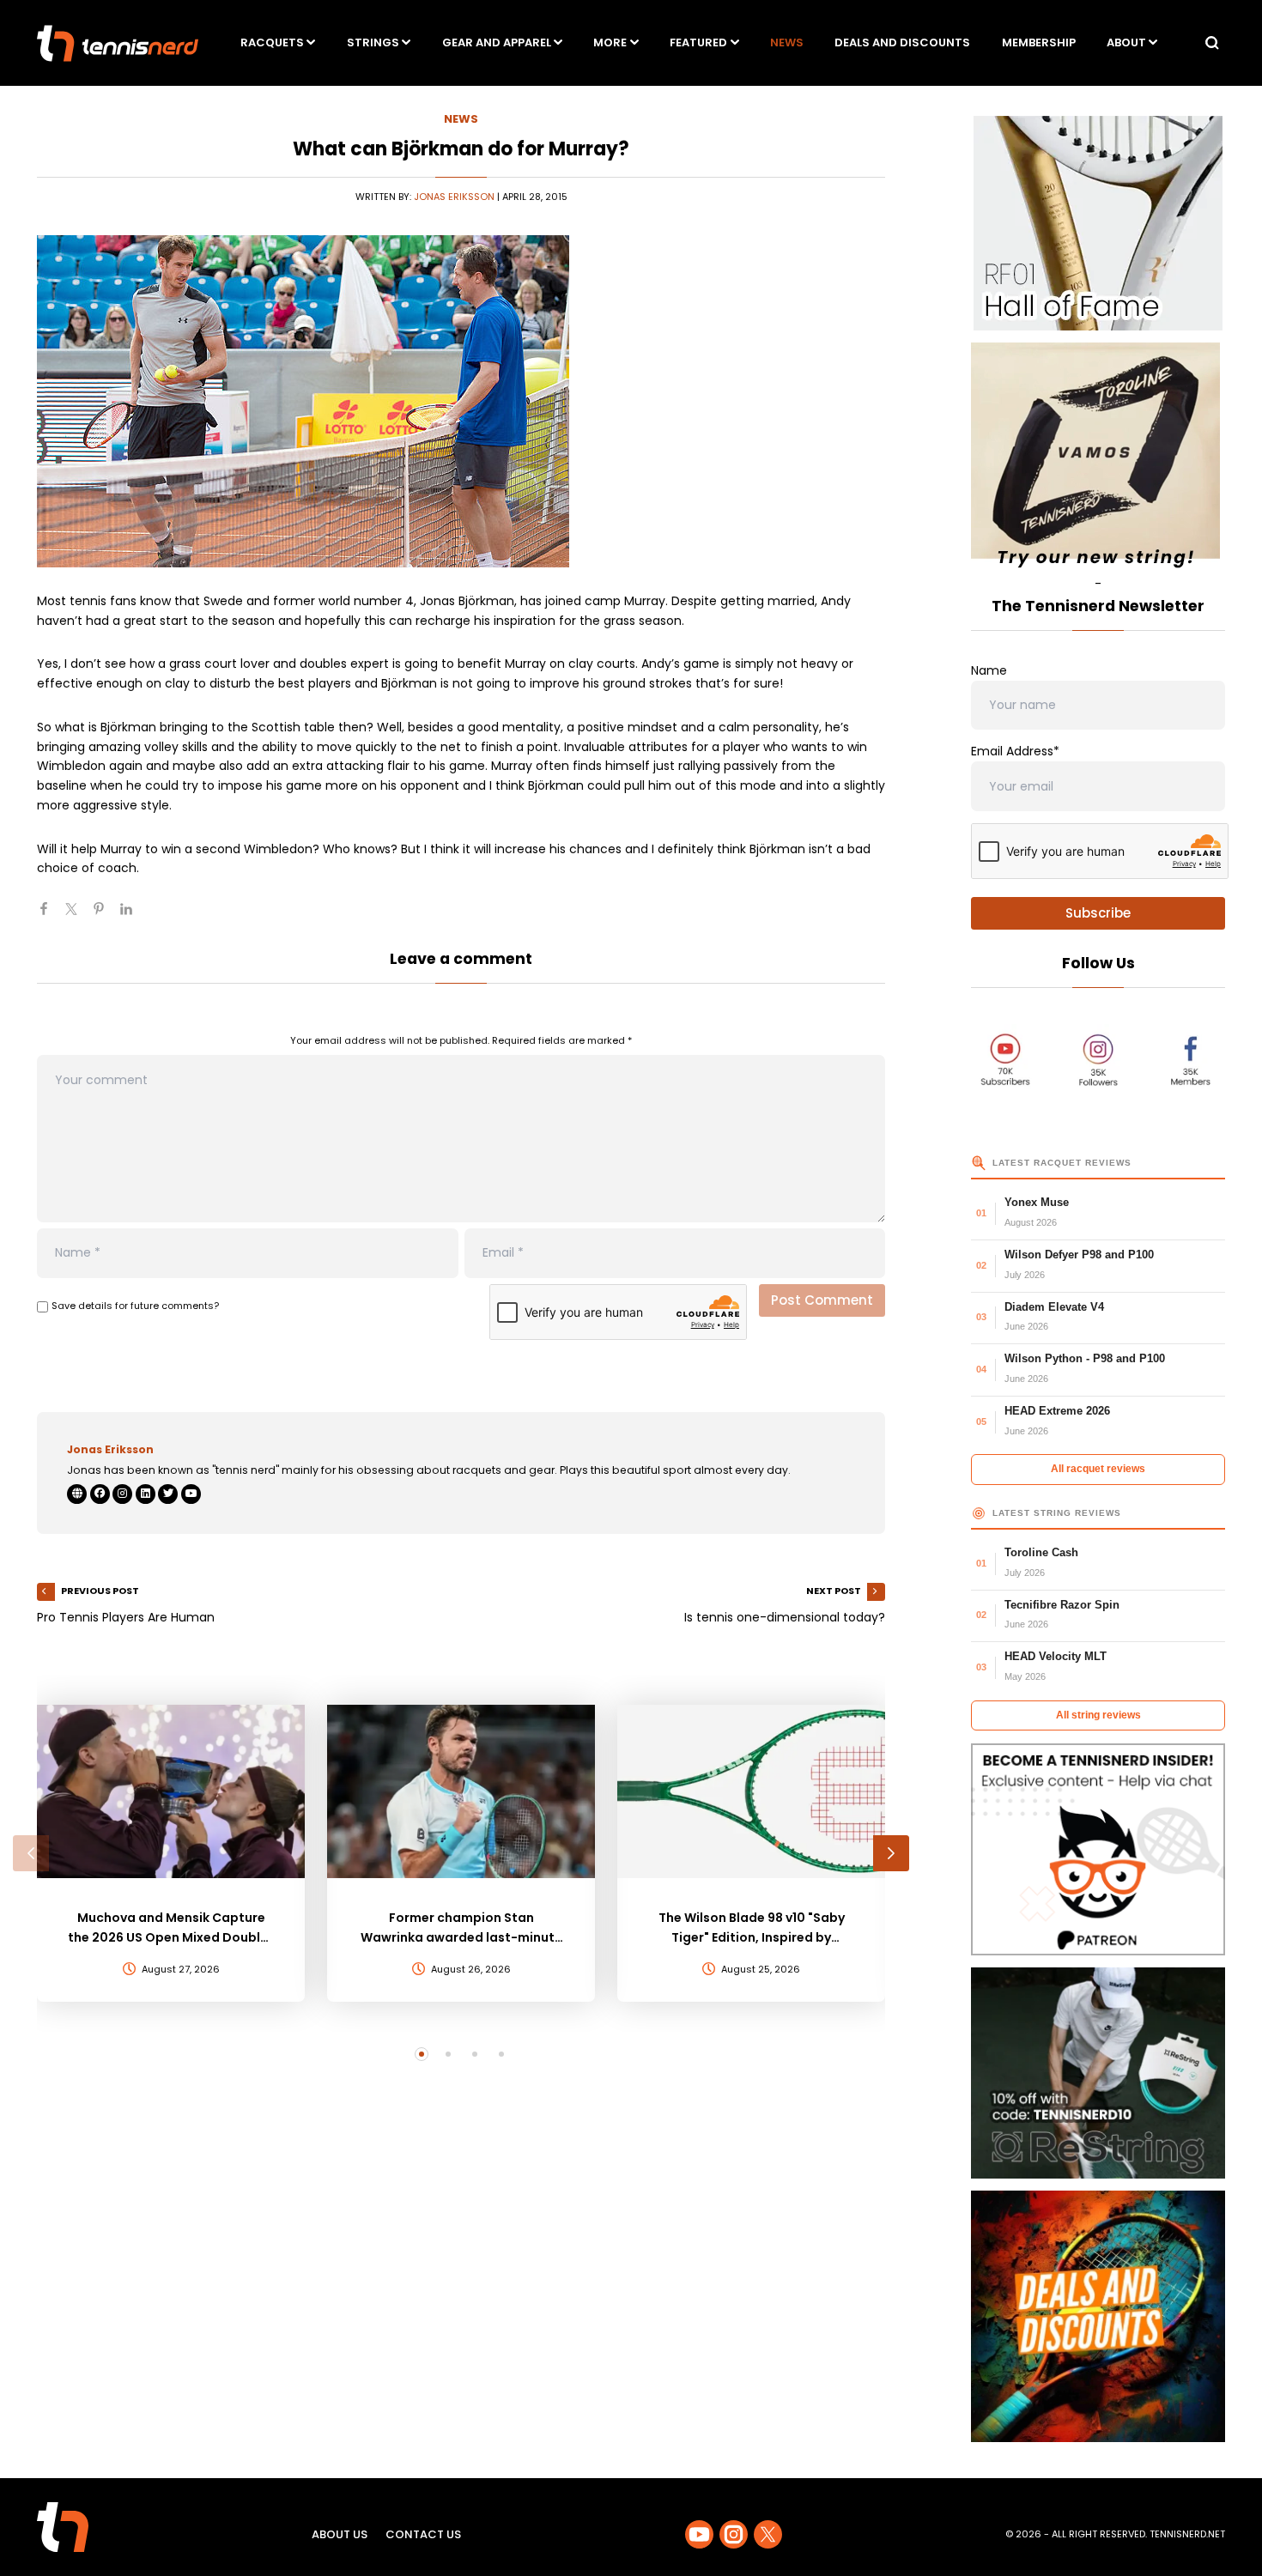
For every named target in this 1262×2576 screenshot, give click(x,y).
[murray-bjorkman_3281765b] (461, 401)
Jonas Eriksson (454, 197)
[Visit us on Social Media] (699, 2534)
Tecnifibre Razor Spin (1062, 1605)
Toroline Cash (1041, 1552)
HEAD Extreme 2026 (1057, 1411)
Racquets (272, 42)
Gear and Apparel (497, 42)
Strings (373, 42)
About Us (340, 2534)
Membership (1039, 42)
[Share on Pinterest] (106, 916)
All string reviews (1098, 1715)
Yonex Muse (1037, 1202)
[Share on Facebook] (51, 916)
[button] (31, 1853)
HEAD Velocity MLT (1056, 1656)
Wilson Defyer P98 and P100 (1079, 1255)
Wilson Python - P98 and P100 (1085, 1358)
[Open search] (1212, 43)
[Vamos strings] (1098, 458)
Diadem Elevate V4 (1054, 1307)
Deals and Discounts (902, 42)
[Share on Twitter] (78, 916)
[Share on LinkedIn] (133, 916)
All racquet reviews (1098, 1469)
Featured (698, 42)
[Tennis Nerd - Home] (118, 43)
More (610, 42)
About (1126, 42)
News (787, 42)
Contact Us (423, 2534)
